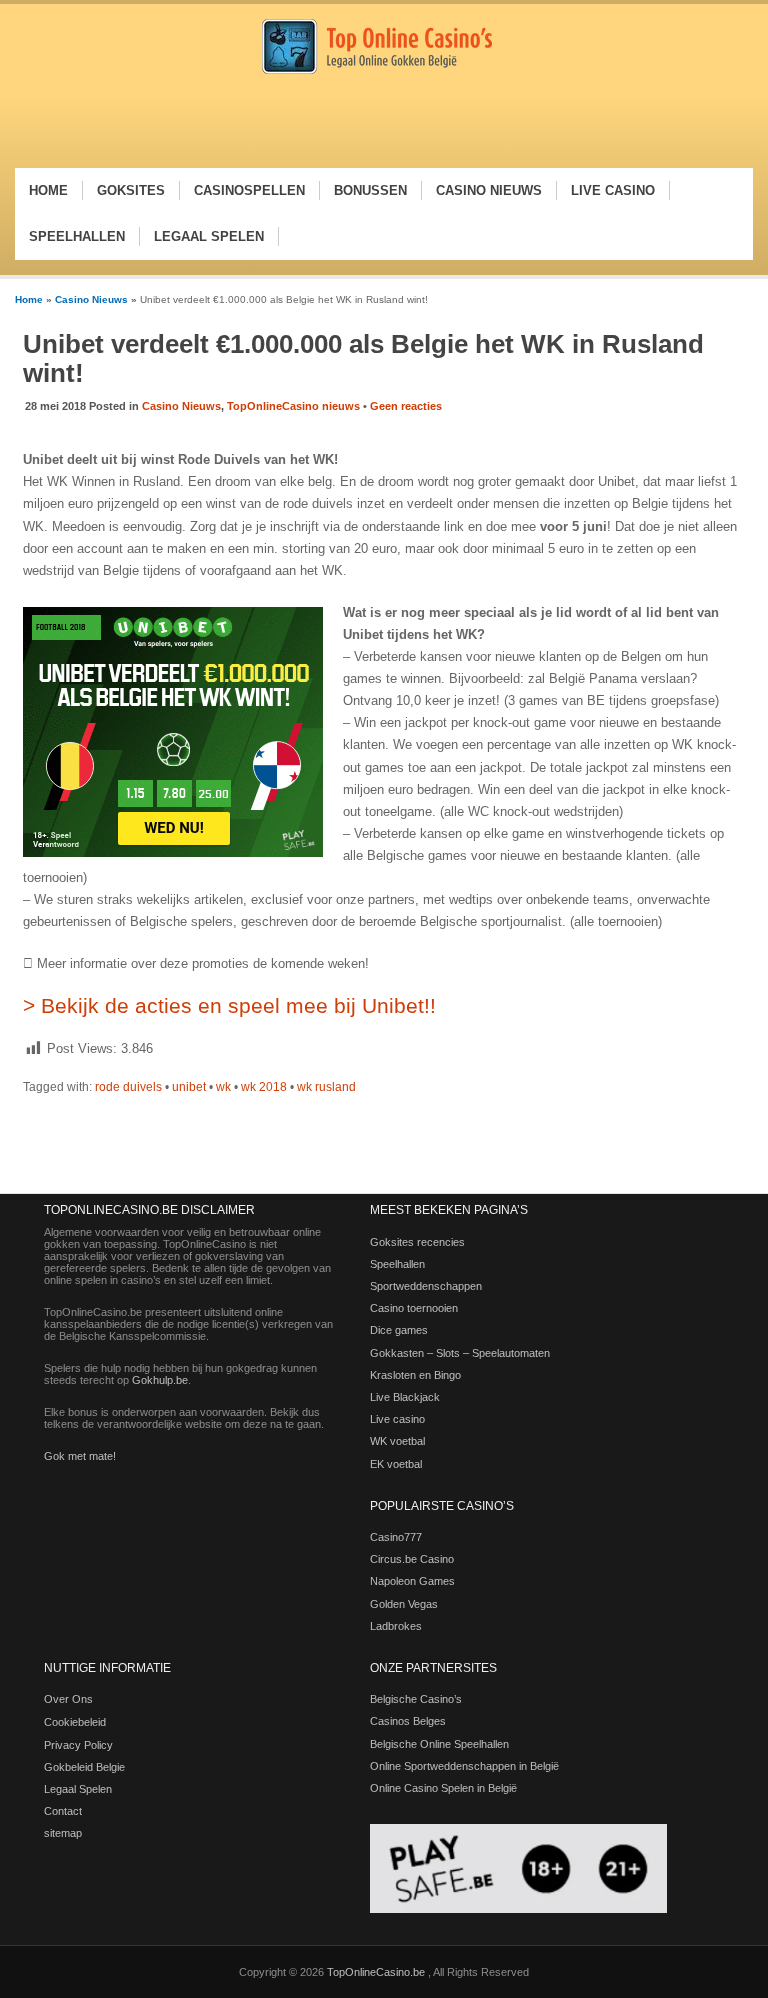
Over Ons (68, 1699)
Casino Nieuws (91, 299)
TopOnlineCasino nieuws (293, 406)
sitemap (63, 1833)
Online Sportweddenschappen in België (464, 1766)
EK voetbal (396, 1464)
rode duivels (128, 1087)
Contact (63, 1811)
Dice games (399, 1330)
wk (223, 1087)
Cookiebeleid (75, 1722)
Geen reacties (406, 406)
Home (29, 299)
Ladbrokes (396, 1626)
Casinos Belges (408, 1721)
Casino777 (396, 1537)
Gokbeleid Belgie (84, 1767)
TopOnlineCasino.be (377, 1972)
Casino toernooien (414, 1308)
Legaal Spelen (78, 1789)
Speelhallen (397, 1264)
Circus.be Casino (412, 1559)
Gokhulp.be (160, 1380)
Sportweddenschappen (426, 1286)
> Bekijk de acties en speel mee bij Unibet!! (229, 1005)
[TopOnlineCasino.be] (377, 70)
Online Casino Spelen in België (443, 1788)
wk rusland (326, 1087)
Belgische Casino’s (416, 1699)
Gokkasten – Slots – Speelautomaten (460, 1353)
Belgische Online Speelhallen (439, 1744)
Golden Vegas (404, 1604)
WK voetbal (397, 1441)
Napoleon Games (412, 1581)
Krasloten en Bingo (415, 1375)
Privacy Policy (78, 1745)
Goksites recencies (417, 1242)
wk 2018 (264, 1087)
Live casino (397, 1419)
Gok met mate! (80, 1456)
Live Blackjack (405, 1397)
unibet (189, 1087)
